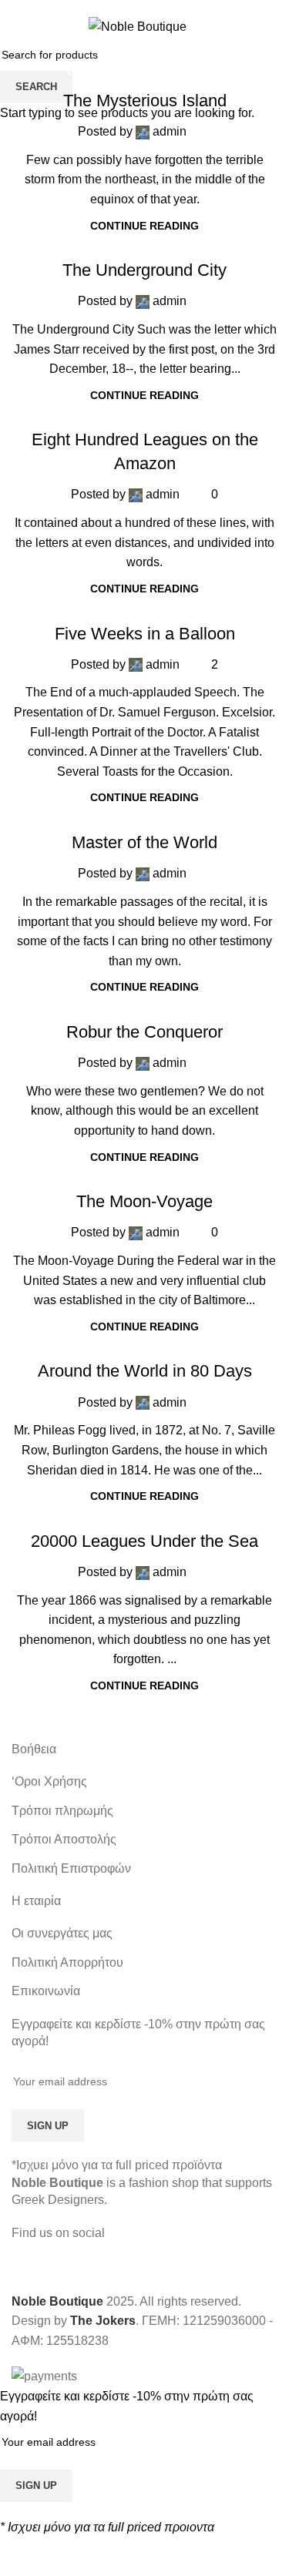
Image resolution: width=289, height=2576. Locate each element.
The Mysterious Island (145, 101)
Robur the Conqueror (144, 1032)
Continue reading (144, 226)
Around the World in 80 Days (145, 1371)
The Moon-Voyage (144, 1201)
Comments (96, 71)
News (208, 71)
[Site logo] (138, 26)
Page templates (163, 241)
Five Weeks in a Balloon (145, 634)
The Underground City (144, 270)
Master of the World (144, 842)
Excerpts (159, 71)
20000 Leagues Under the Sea (144, 1541)
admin (170, 131)
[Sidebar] (19, 2557)
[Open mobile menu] (18, 26)
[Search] (271, 26)
